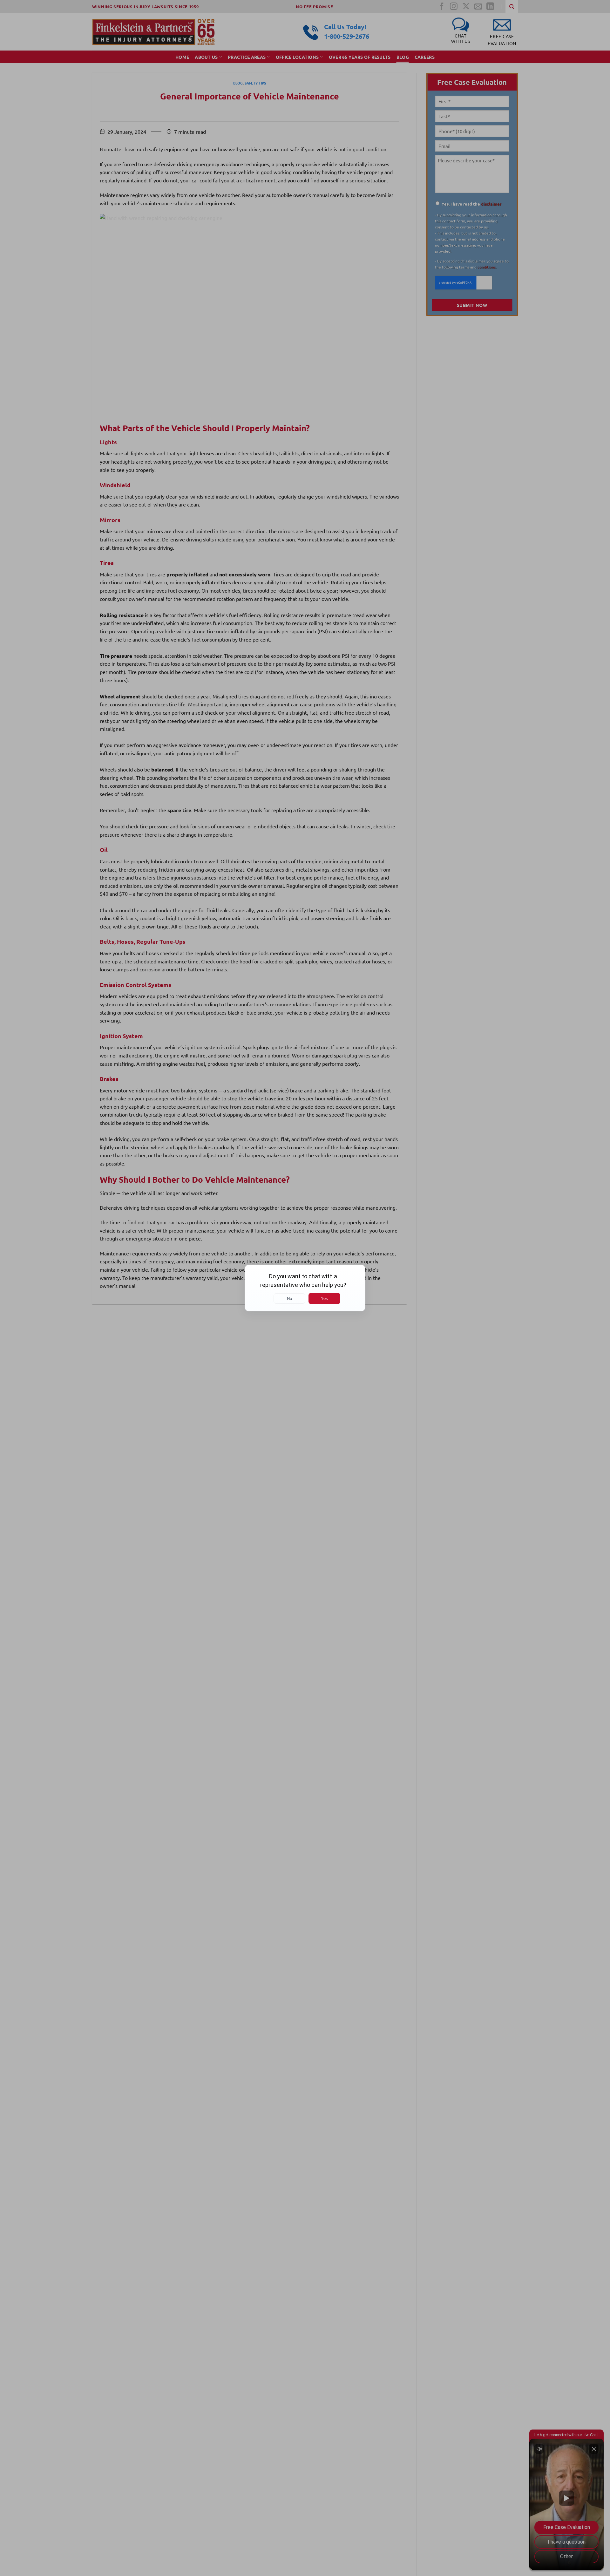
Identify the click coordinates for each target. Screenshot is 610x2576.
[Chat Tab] (305, 1288)
